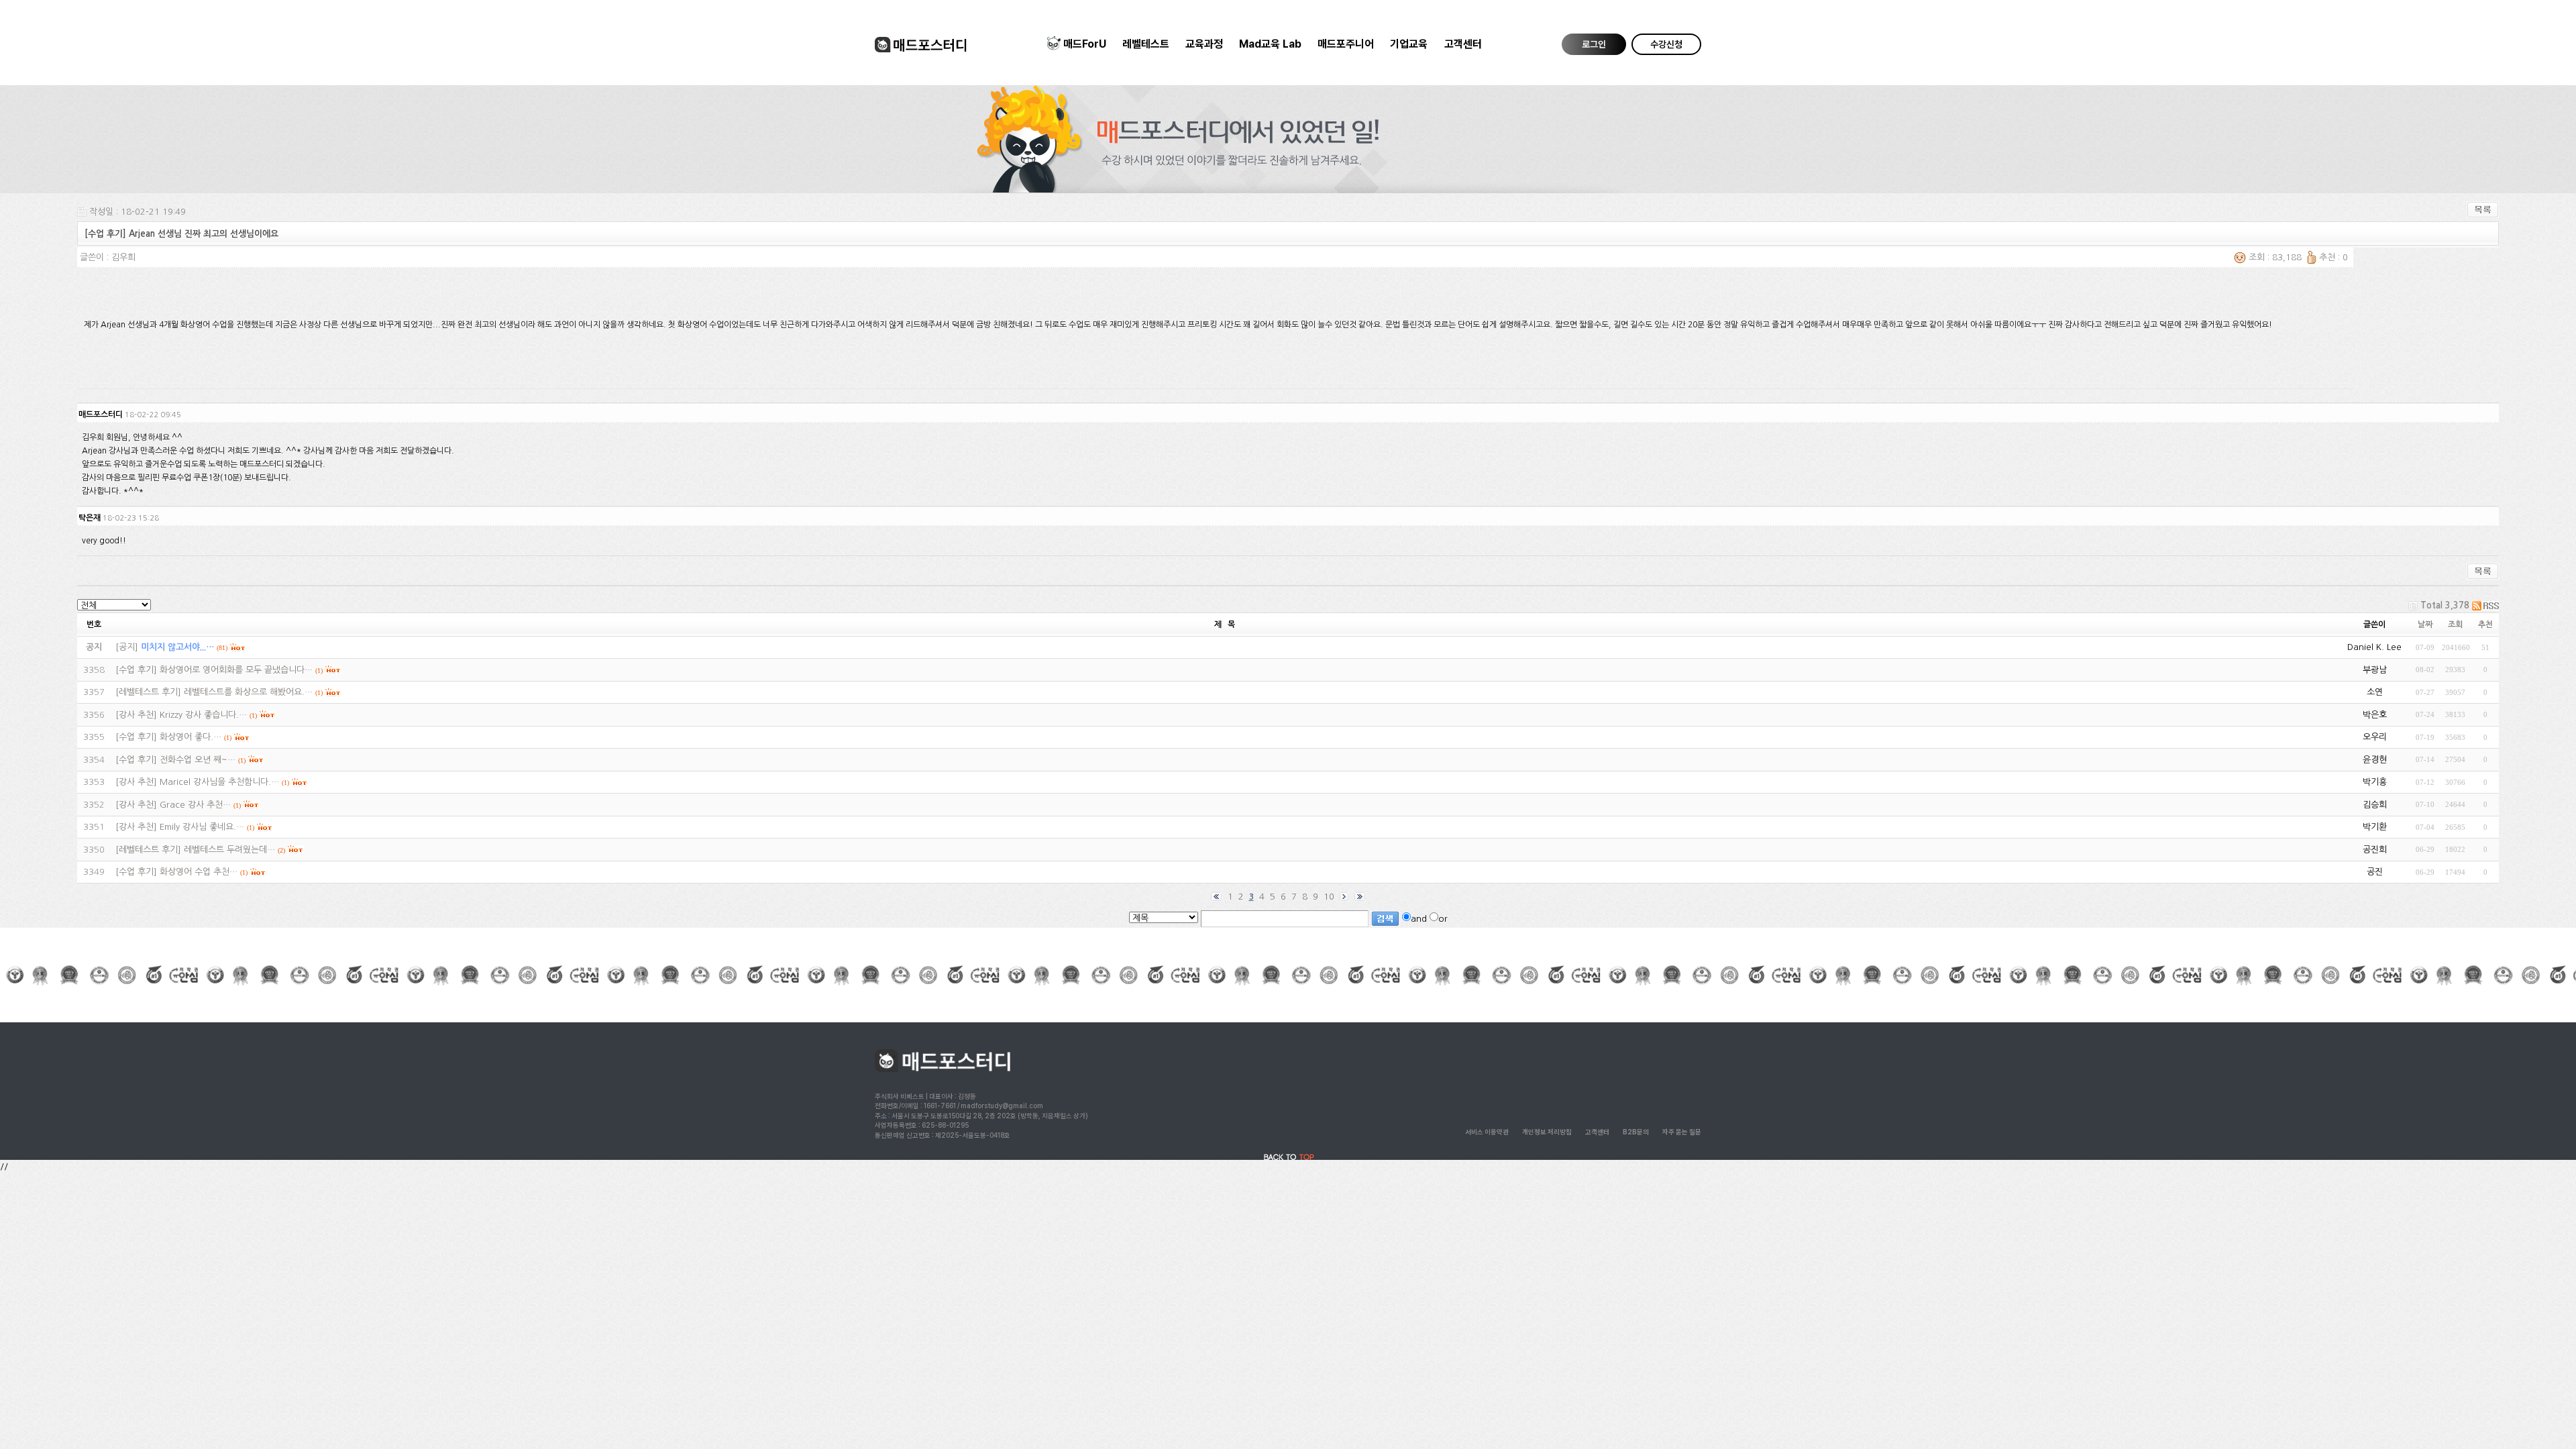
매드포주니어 (1346, 44)
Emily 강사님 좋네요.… (202, 827)
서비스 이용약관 (1487, 1132)
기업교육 (1409, 44)
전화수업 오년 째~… (198, 760)
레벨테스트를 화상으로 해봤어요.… (248, 692)
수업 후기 (136, 670)
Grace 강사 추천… (195, 805)
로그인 (1594, 44)
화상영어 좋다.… (191, 737)
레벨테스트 (1146, 44)
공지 (127, 647)
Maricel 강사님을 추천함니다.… (219, 782)
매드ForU (1085, 44)
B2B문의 (1636, 1132)
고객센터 (1463, 44)
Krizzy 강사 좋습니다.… (203, 715)
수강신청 (1666, 44)
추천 (2485, 625)
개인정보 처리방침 (1547, 1132)
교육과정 (1204, 44)
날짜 (2425, 625)
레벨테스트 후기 (148, 692)
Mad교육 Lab (1270, 44)
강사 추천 (136, 715)
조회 (2455, 625)
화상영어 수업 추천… (199, 872)
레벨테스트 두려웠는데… (229, 850)
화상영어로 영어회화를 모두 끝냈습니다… (236, 670)
